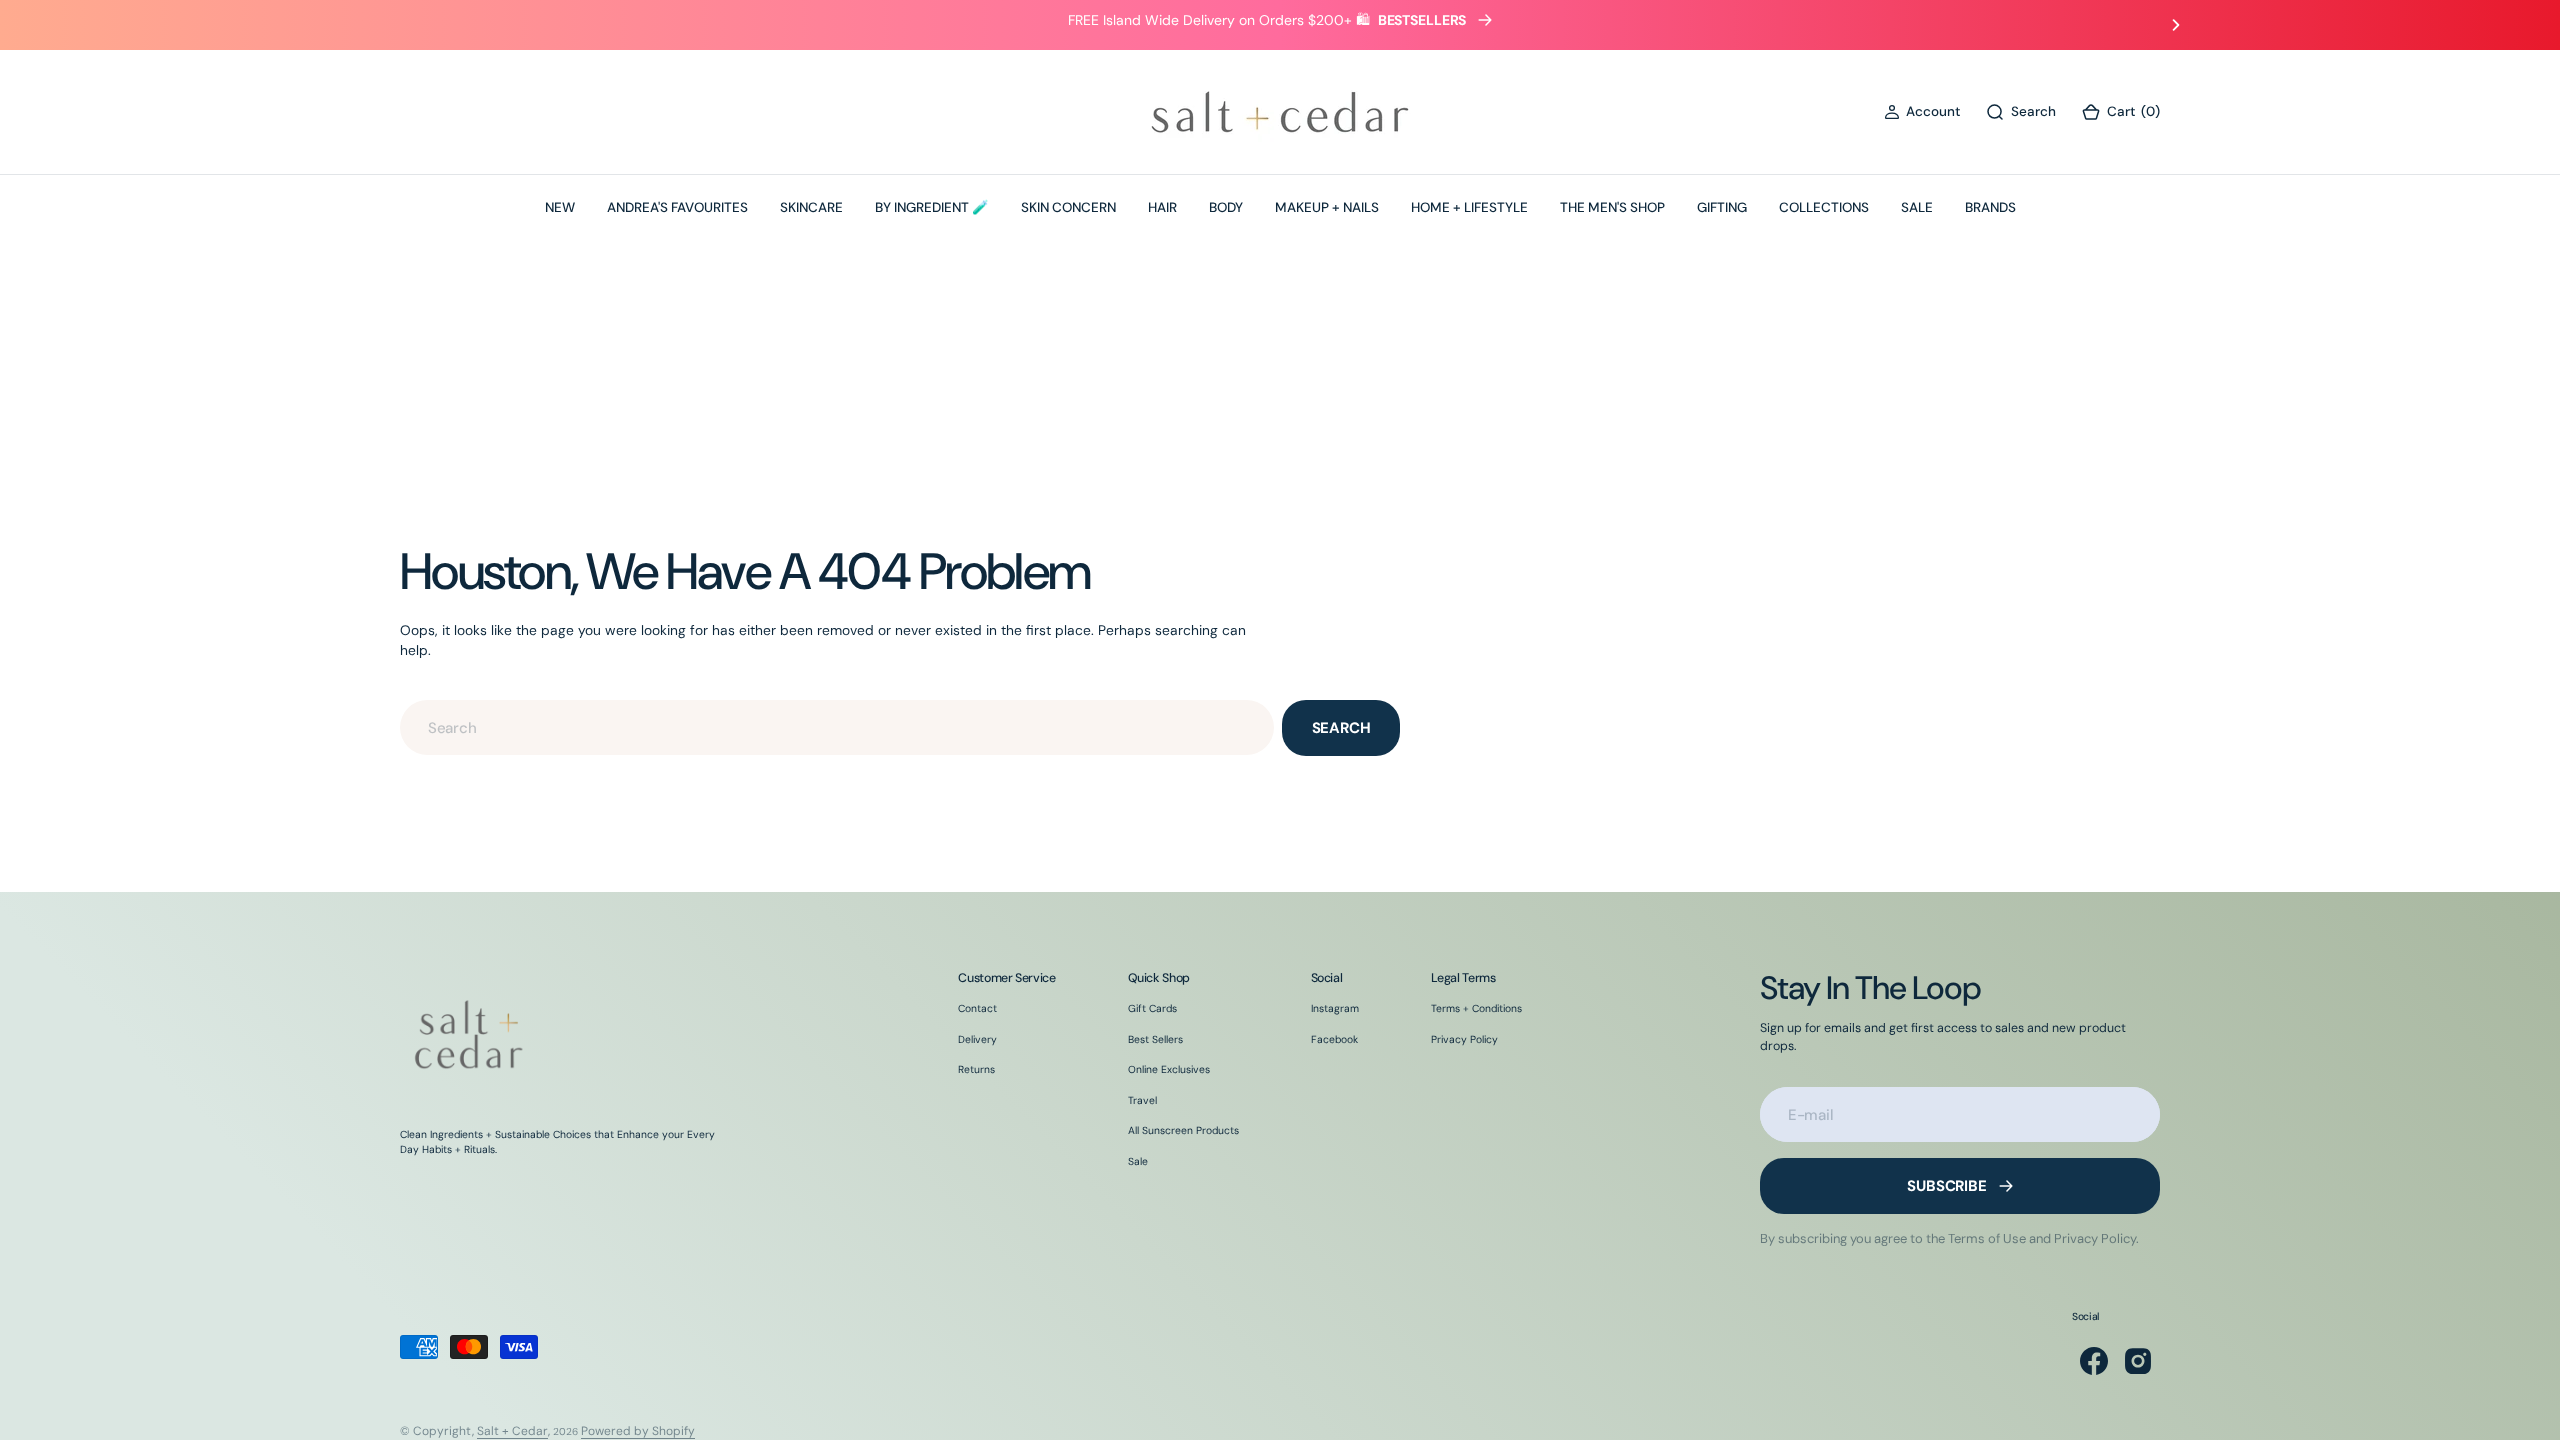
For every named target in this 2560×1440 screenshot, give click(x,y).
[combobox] (837, 727)
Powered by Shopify (638, 1431)
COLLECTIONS (1824, 207)
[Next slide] (2176, 25)
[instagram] (2138, 1361)
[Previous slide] (384, 25)
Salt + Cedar (512, 1431)
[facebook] (2094, 1361)
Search (1341, 728)
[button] (1922, 112)
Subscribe (1947, 1186)
